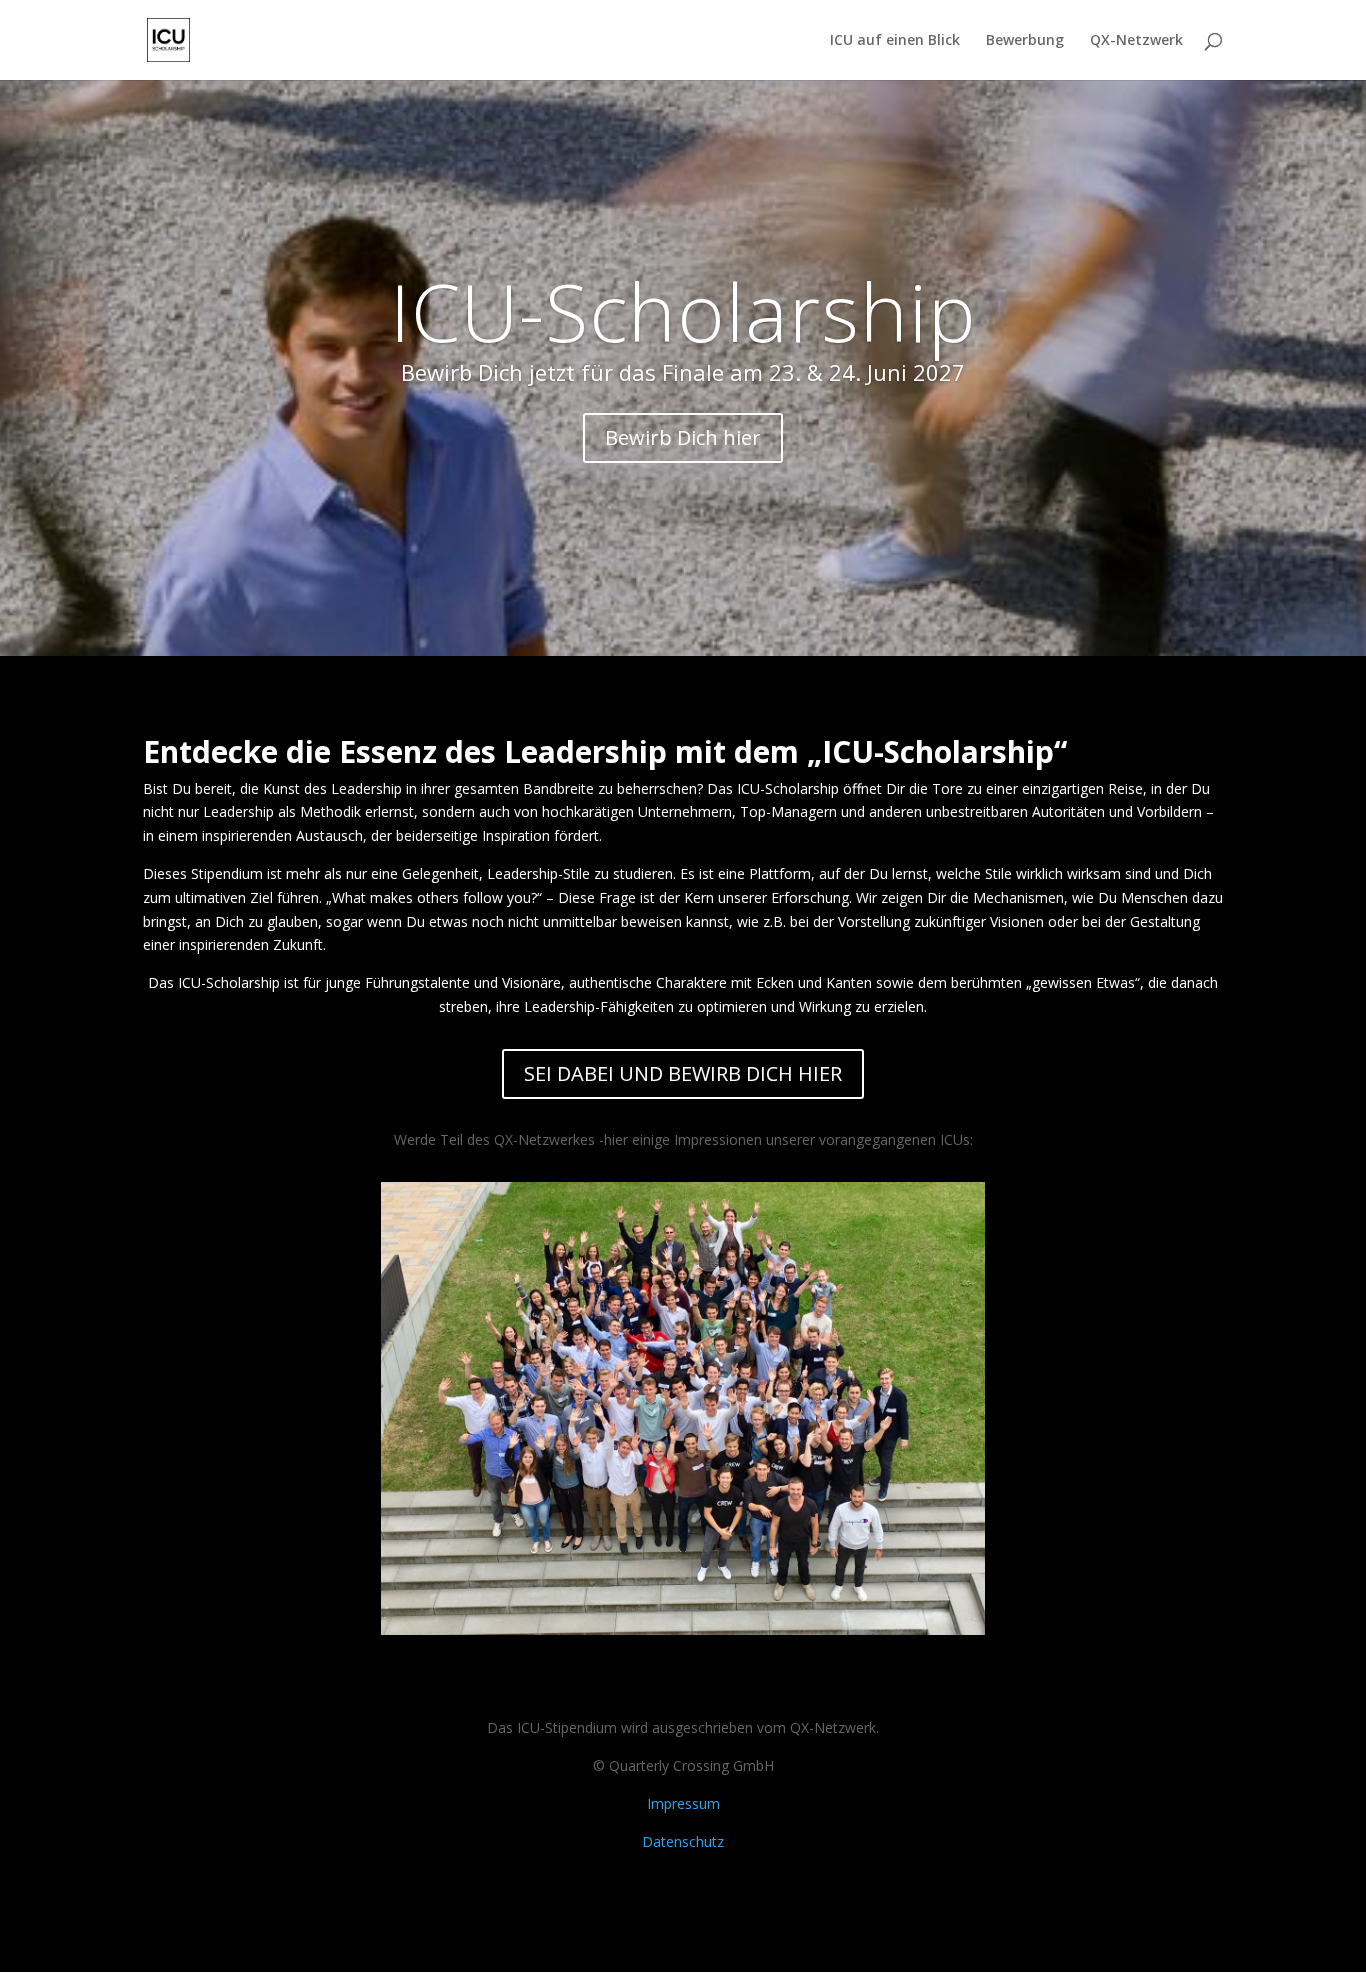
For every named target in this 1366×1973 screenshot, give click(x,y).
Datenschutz (683, 1841)
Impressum (683, 1803)
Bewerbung (1025, 41)
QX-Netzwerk (1136, 41)
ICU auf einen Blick (895, 41)
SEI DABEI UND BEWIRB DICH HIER (683, 1073)
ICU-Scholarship (683, 310)
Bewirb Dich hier (683, 437)
